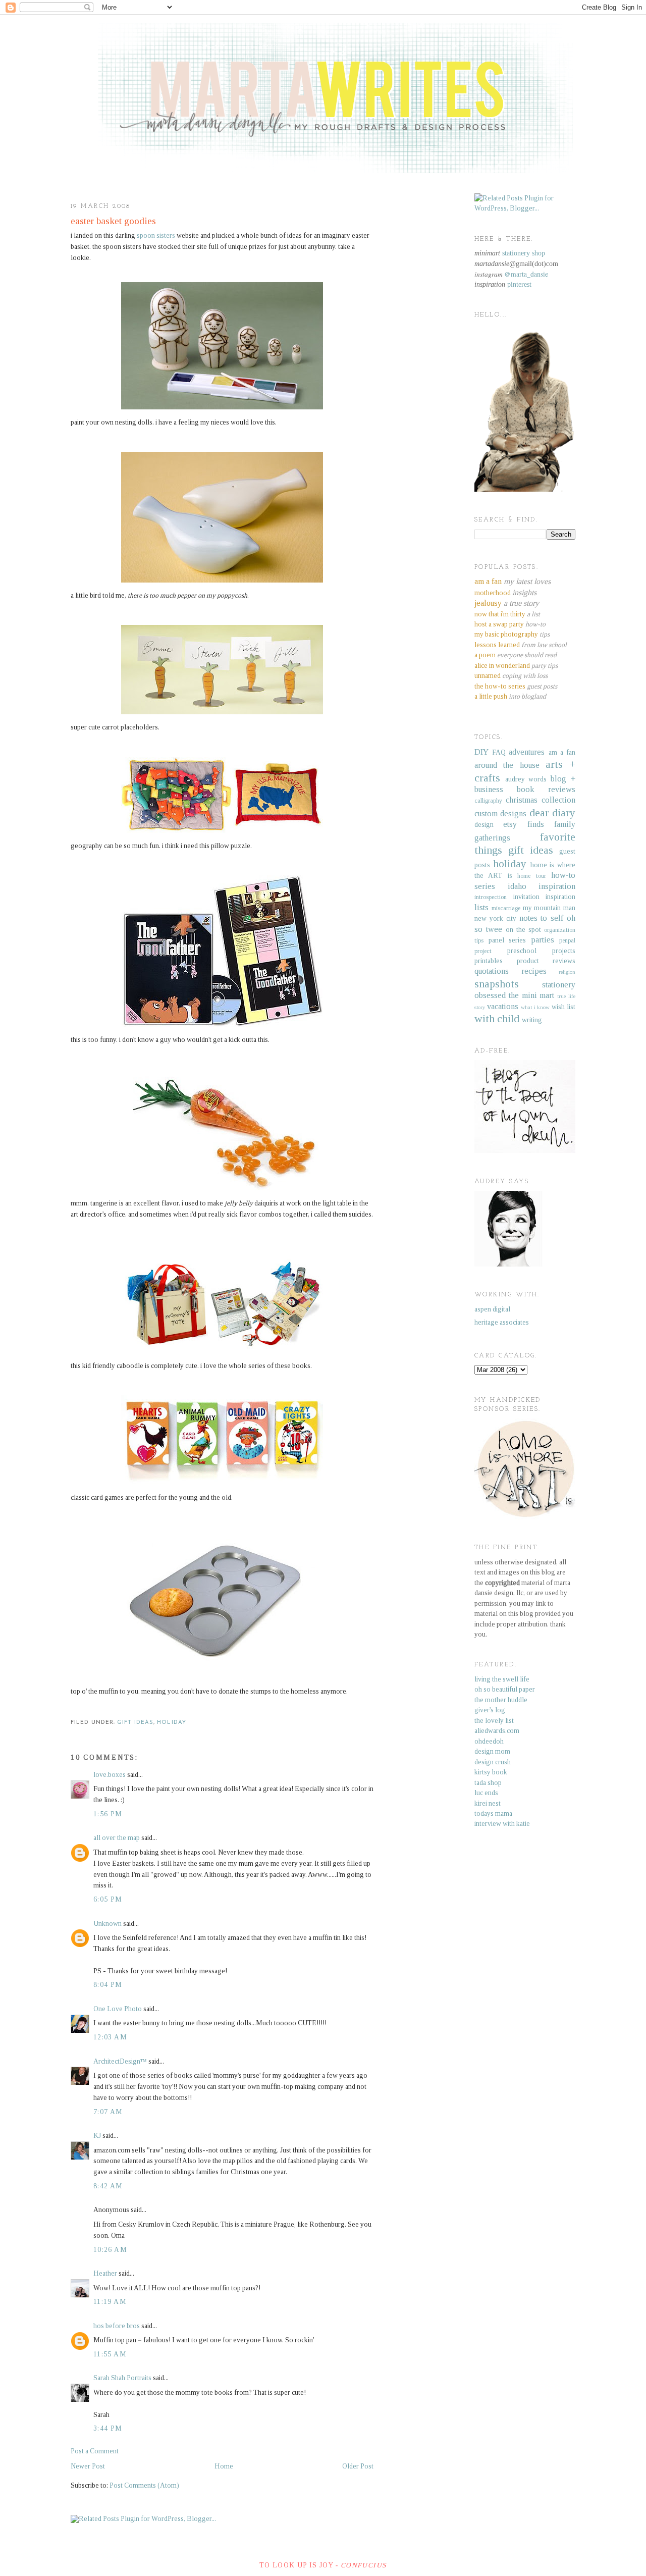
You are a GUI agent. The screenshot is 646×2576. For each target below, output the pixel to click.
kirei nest (488, 1803)
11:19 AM (110, 2302)
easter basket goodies (113, 221)
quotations (492, 971)
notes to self (542, 918)
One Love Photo (118, 2009)
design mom (492, 1751)
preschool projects (541, 951)
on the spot (523, 930)
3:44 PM (108, 2428)
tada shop (488, 1783)
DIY (481, 752)
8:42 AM (108, 2186)
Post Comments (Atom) (144, 2485)
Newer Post (88, 2466)
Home (224, 2466)
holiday (172, 1723)
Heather (105, 2273)
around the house (507, 765)
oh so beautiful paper (505, 1689)
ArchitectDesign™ (120, 2061)
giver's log (490, 1710)
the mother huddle (501, 1700)
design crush (493, 1762)
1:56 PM (108, 1814)
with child (497, 1019)
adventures (527, 752)
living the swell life (502, 1679)
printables (489, 961)
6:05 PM (108, 1899)
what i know (535, 1007)
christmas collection (541, 800)
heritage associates (502, 1322)
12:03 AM (110, 2037)
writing (532, 1020)
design (484, 825)
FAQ (499, 752)
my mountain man (549, 908)
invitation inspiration (545, 897)
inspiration (557, 886)
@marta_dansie (526, 274)
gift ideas (135, 1723)
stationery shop (524, 253)
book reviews (546, 789)
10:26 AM (110, 2250)
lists (481, 907)
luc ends (486, 1793)
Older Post (358, 2466)
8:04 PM (108, 1985)
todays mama (493, 1813)
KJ (97, 2136)
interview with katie (502, 1824)
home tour (531, 876)
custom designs (500, 813)
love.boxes (110, 1775)
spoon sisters (156, 235)
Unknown (107, 1924)
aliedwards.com (497, 1731)
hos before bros (117, 2326)
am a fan (562, 752)
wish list (563, 1007)
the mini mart (532, 995)
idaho (517, 886)
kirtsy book (491, 1772)
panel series (507, 940)
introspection (491, 897)
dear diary (552, 813)
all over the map (117, 1838)
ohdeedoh (489, 1741)
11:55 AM (110, 2354)
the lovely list (494, 1721)
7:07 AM (108, 2112)
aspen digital (492, 1309)
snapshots (497, 984)
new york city (495, 918)
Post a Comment (95, 2451)
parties (543, 940)
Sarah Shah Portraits (122, 2378)
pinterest (519, 284)
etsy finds (523, 824)
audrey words (526, 779)
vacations (503, 1006)
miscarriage (506, 908)
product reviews (546, 961)
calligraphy (488, 801)
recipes (534, 971)
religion (567, 972)
